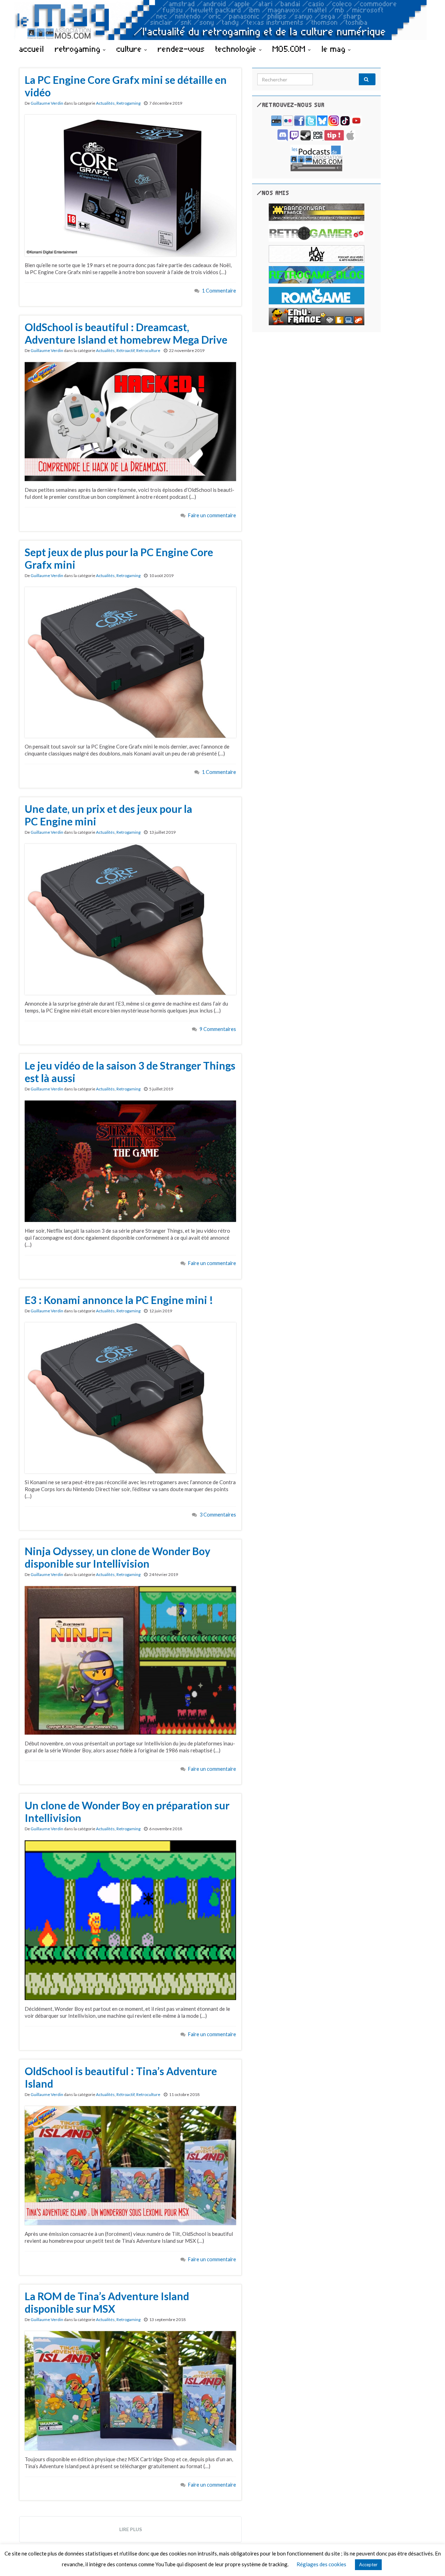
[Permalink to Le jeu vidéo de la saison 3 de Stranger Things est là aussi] (130, 1161)
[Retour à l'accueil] (222, 20)
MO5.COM (290, 49)
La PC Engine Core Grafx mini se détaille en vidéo (126, 86)
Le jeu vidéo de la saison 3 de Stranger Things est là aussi (130, 1072)
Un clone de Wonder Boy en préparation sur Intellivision (127, 1811)
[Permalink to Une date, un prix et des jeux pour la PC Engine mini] (130, 919)
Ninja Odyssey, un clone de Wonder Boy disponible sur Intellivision (118, 1557)
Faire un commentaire (212, 515)
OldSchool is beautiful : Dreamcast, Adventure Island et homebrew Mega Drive (126, 333)
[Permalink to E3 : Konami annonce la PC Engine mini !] (130, 1397)
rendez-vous (181, 49)
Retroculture (148, 350)
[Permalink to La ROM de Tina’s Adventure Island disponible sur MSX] (130, 2390)
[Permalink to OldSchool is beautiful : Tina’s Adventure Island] (130, 2165)
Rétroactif (126, 350)
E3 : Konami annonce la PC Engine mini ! (119, 1300)
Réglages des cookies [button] (321, 2564)
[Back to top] (429, 2560)
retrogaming (79, 49)
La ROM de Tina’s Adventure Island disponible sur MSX (107, 2302)
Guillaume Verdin (47, 103)
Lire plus (131, 2529)
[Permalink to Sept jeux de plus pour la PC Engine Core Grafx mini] (130, 662)
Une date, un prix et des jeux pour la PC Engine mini (108, 815)
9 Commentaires (218, 1029)
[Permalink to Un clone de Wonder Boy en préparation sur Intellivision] (130, 1920)
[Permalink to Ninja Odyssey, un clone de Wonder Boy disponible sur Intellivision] (130, 1659)
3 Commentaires (218, 1515)
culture (130, 49)
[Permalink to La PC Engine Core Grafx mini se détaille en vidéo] (130, 185)
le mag (335, 49)
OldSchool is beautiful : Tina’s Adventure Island (121, 2077)
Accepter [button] (368, 2565)
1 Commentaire (219, 291)
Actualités (105, 103)
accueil (32, 49)
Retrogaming (128, 103)
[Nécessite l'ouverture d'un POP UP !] (316, 157)
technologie (237, 49)
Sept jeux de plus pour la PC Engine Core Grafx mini (119, 558)
